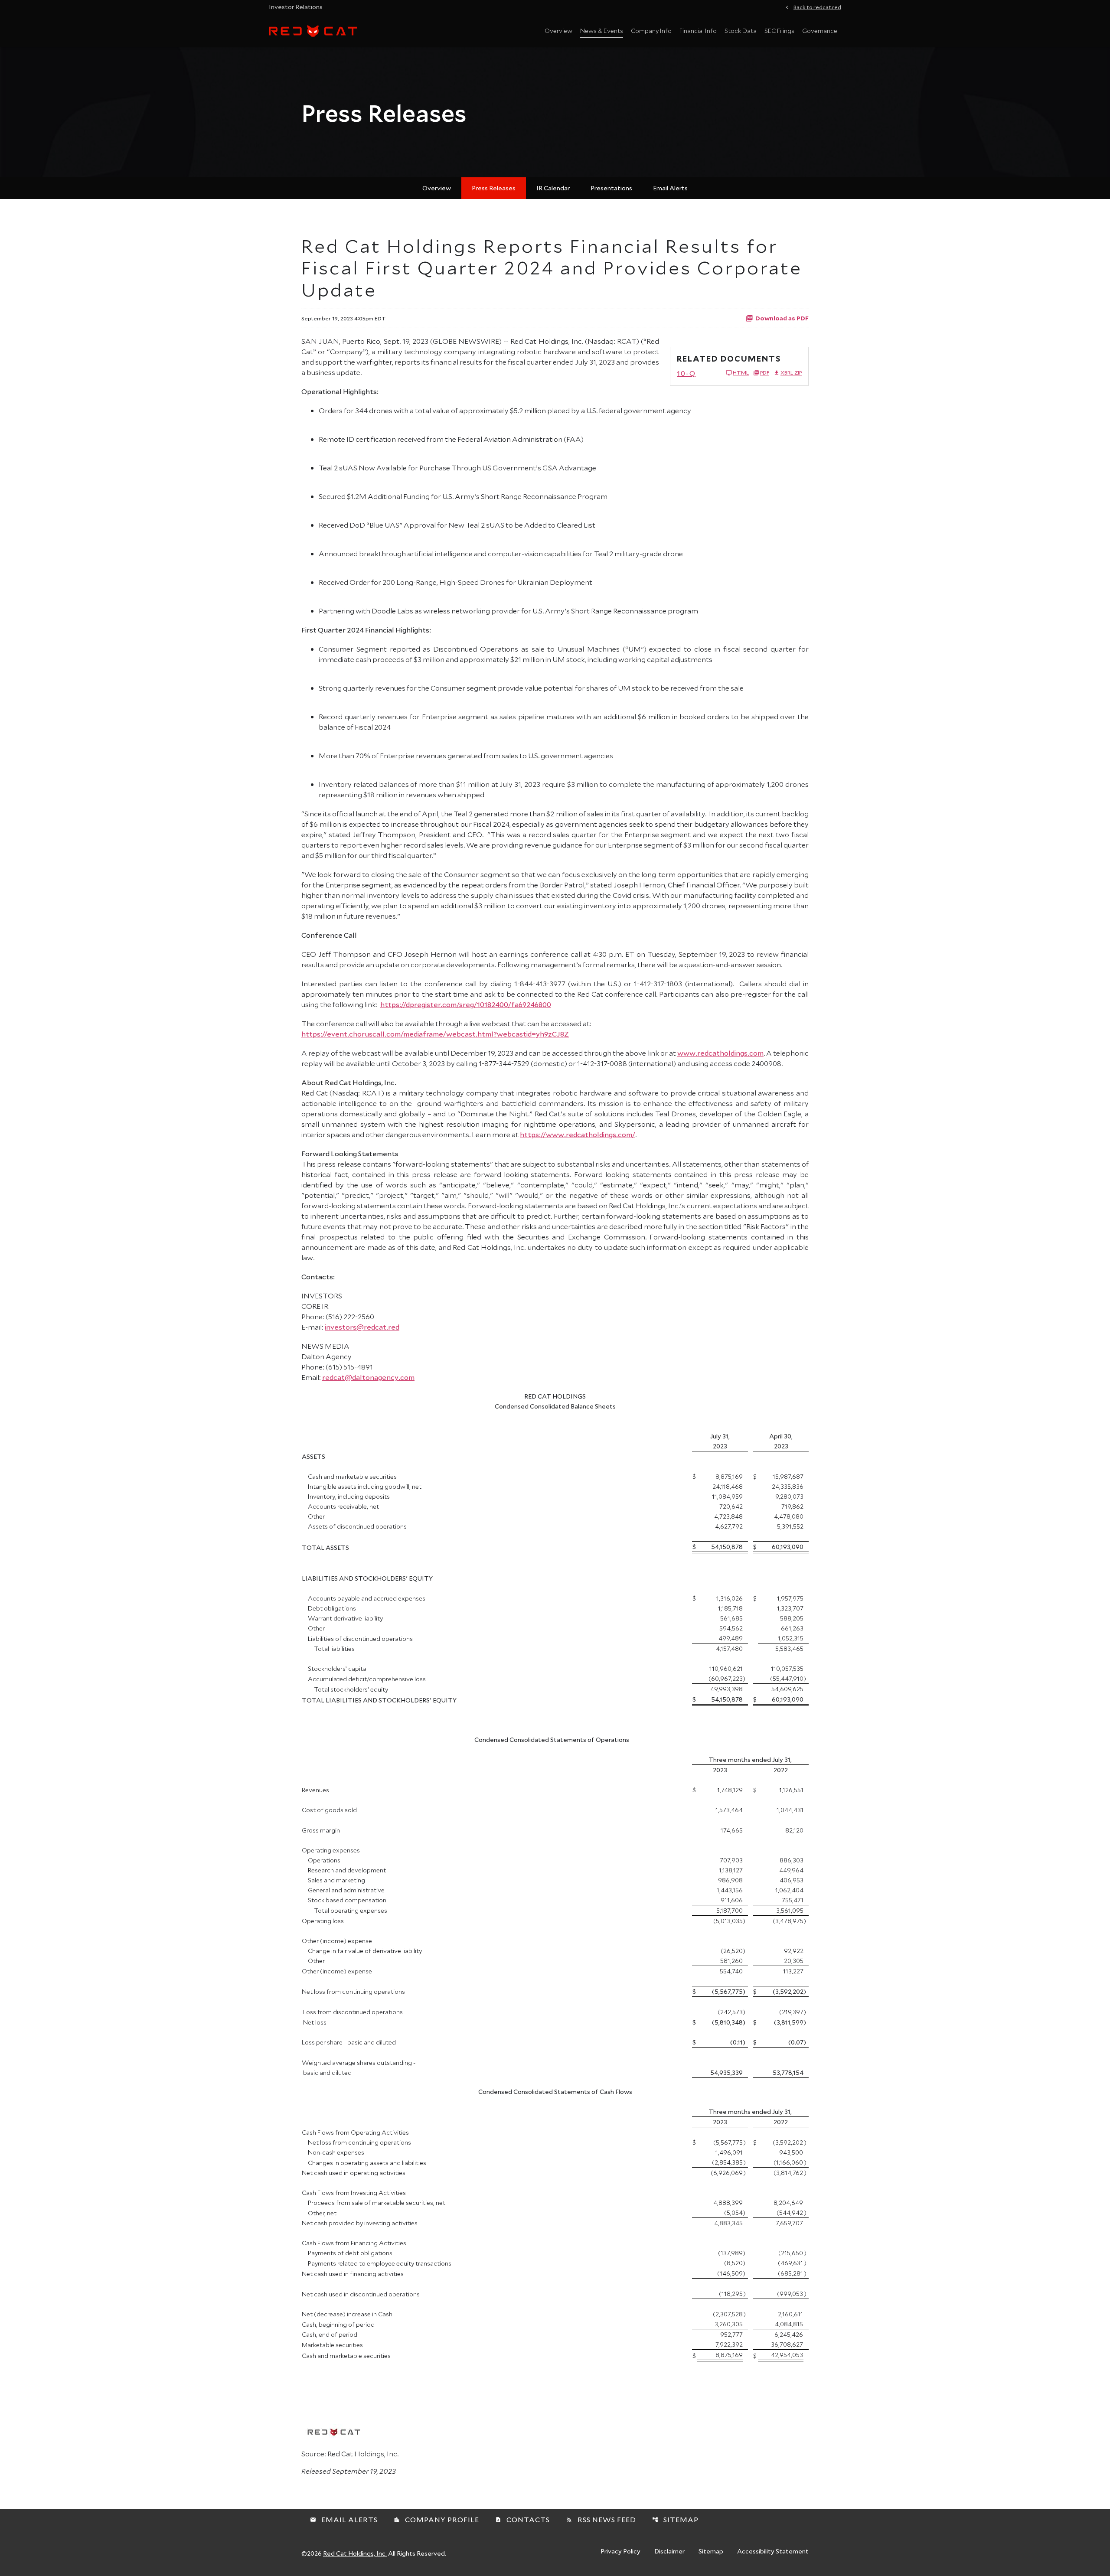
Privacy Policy (620, 2552)
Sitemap (675, 2519)
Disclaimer (669, 2552)
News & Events (602, 31)
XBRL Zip (791, 373)
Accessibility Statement (773, 2552)
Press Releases (494, 188)
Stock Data (741, 31)
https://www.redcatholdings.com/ (578, 1134)
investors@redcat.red (362, 1327)
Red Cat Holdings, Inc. (355, 2553)
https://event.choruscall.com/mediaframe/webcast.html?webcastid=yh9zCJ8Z (435, 1034)
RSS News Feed (601, 2519)
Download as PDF (782, 318)
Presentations (611, 188)
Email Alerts (670, 188)
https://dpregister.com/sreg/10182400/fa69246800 (466, 1004)
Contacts (522, 2519)
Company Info (651, 31)
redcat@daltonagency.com (368, 1377)
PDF (765, 373)
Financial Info (698, 31)
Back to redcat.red (817, 7)
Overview (558, 31)
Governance (820, 31)
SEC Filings (779, 31)
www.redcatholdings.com (720, 1053)
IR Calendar (553, 188)
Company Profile (436, 2519)
